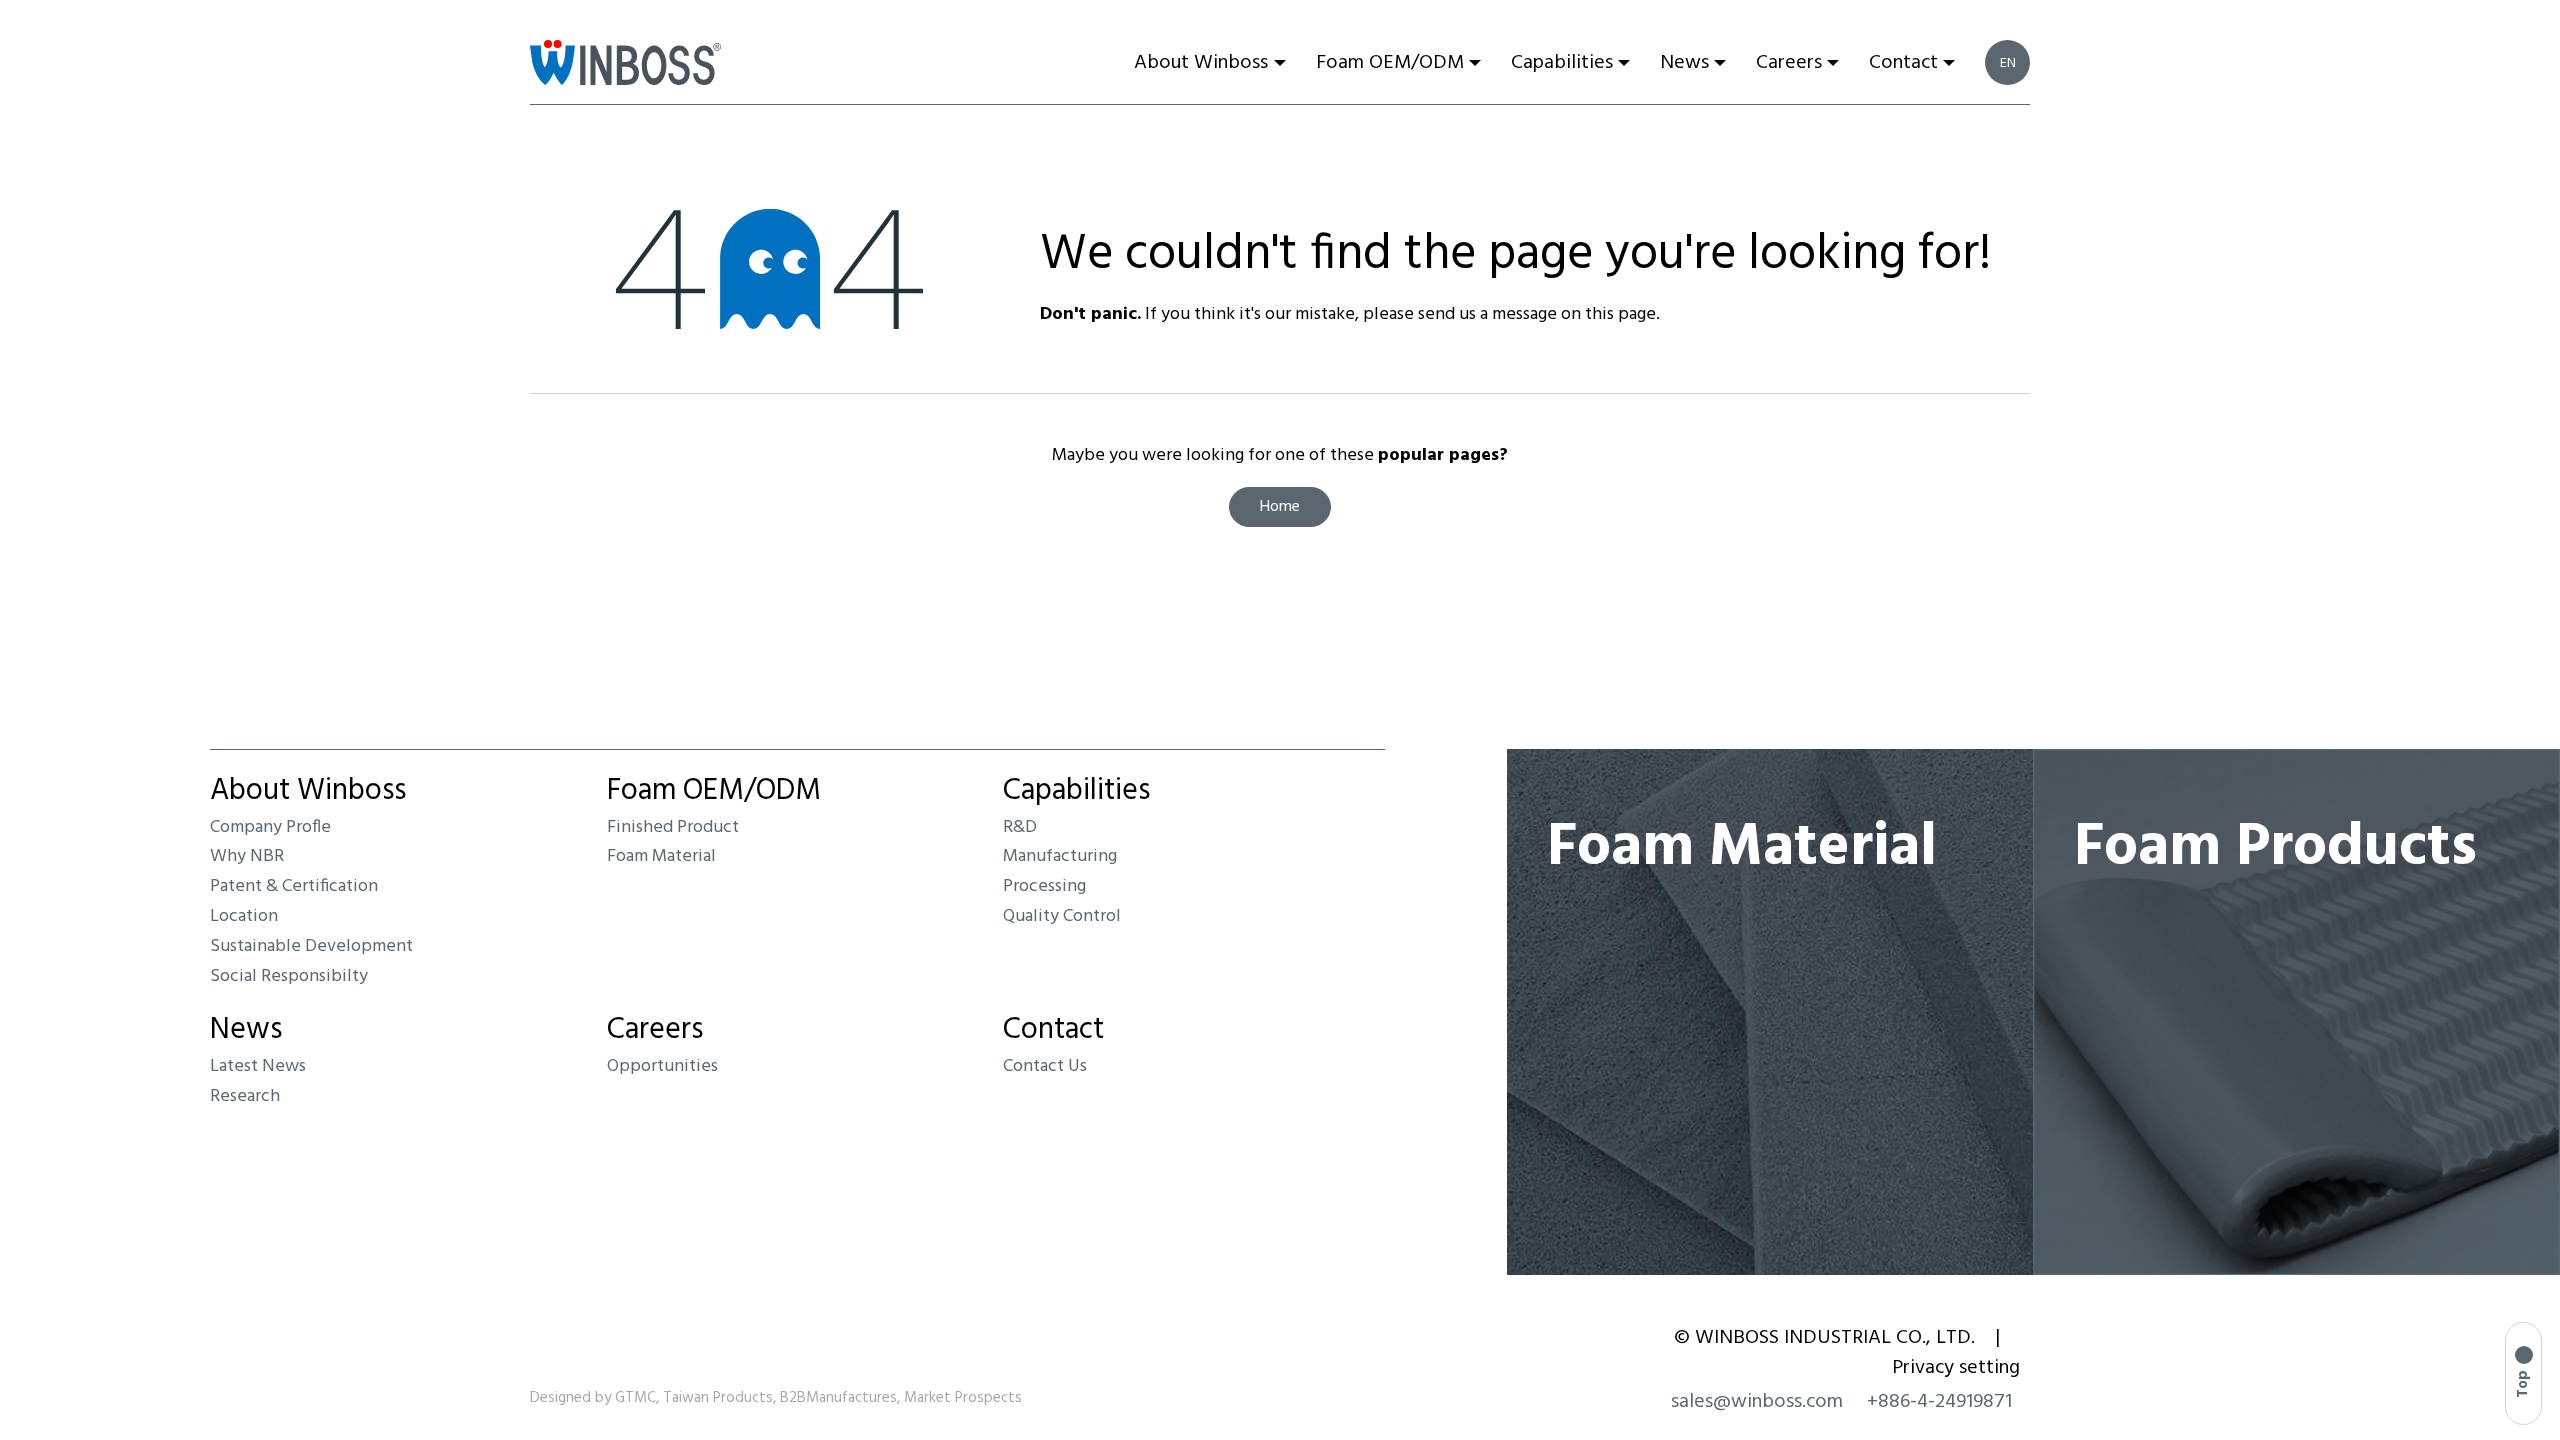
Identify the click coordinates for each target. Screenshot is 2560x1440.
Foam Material (661, 856)
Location (244, 916)
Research (245, 1096)
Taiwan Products (718, 1398)
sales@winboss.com (1757, 1402)
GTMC (635, 1398)
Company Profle (270, 827)
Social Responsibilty (289, 976)
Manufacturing (1060, 856)
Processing (1044, 886)
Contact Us (1045, 1066)
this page (1620, 314)
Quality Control (1062, 916)
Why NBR (247, 856)
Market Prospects (963, 1398)
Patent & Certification (294, 886)
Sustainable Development (311, 946)
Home (1280, 507)
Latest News (258, 1066)
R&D (1020, 827)
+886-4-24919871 (1939, 1402)
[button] (2523, 1373)
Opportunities (662, 1066)
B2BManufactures (838, 1398)
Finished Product (673, 827)
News (246, 1030)
